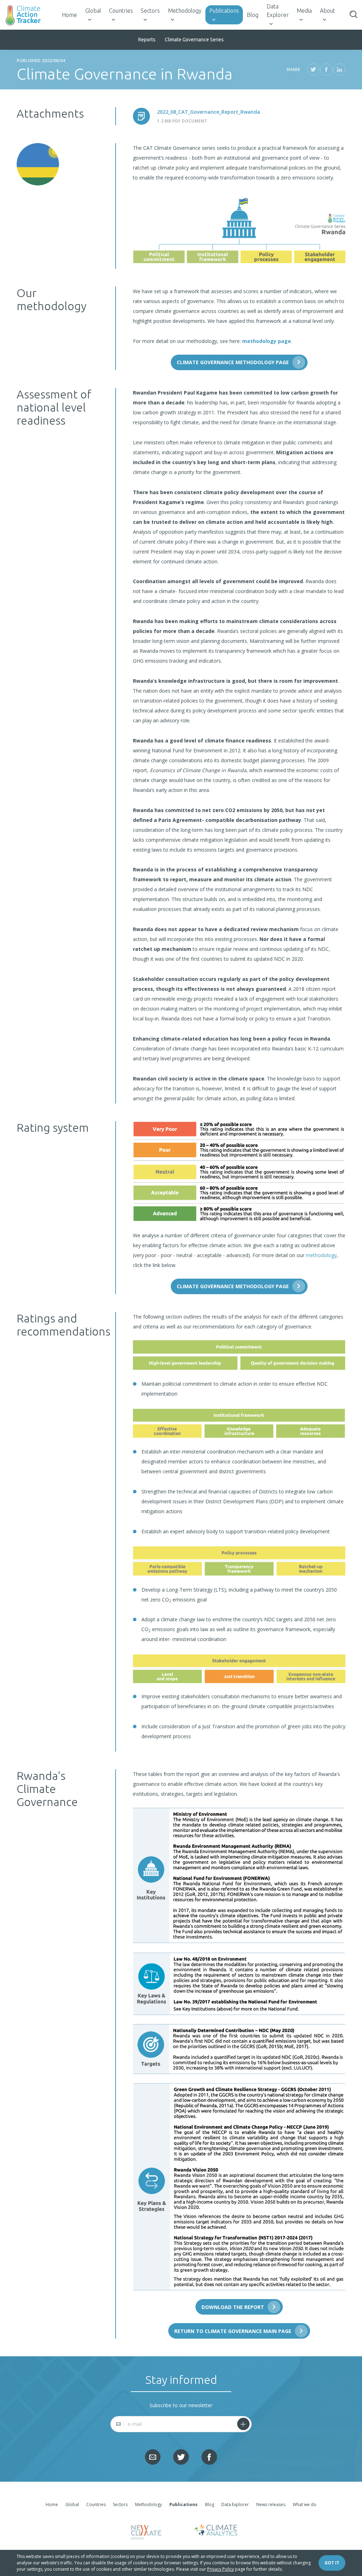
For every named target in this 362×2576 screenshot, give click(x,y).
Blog (253, 15)
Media (304, 11)
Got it (332, 2563)
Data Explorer (278, 11)
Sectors (150, 11)
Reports (147, 40)
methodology (321, 1255)
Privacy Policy (221, 2569)
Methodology (185, 11)
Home (69, 15)
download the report (233, 2307)
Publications (224, 11)
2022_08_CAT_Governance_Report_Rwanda (209, 112)
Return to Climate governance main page (233, 2331)
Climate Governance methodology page (233, 362)
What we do (305, 2504)
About (328, 11)
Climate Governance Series (194, 40)
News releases (271, 2504)
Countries (121, 11)
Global (93, 11)
